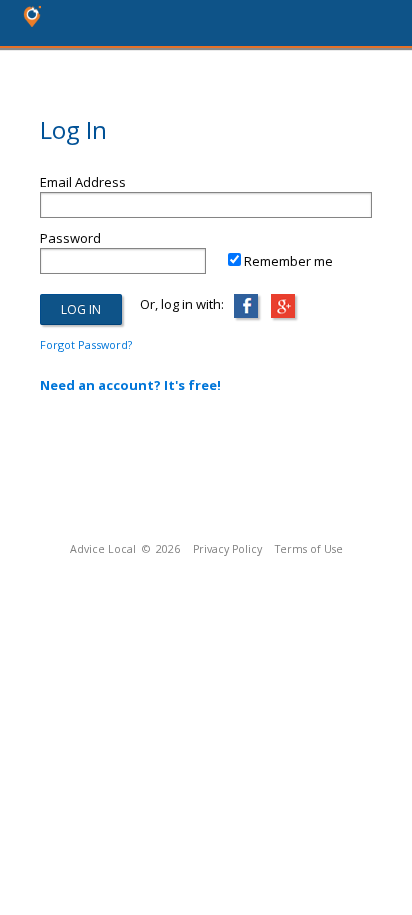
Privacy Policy (227, 549)
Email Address (83, 182)
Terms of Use (309, 549)
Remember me (288, 261)
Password (70, 238)
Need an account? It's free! (130, 385)
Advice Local (103, 549)
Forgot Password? (86, 344)
